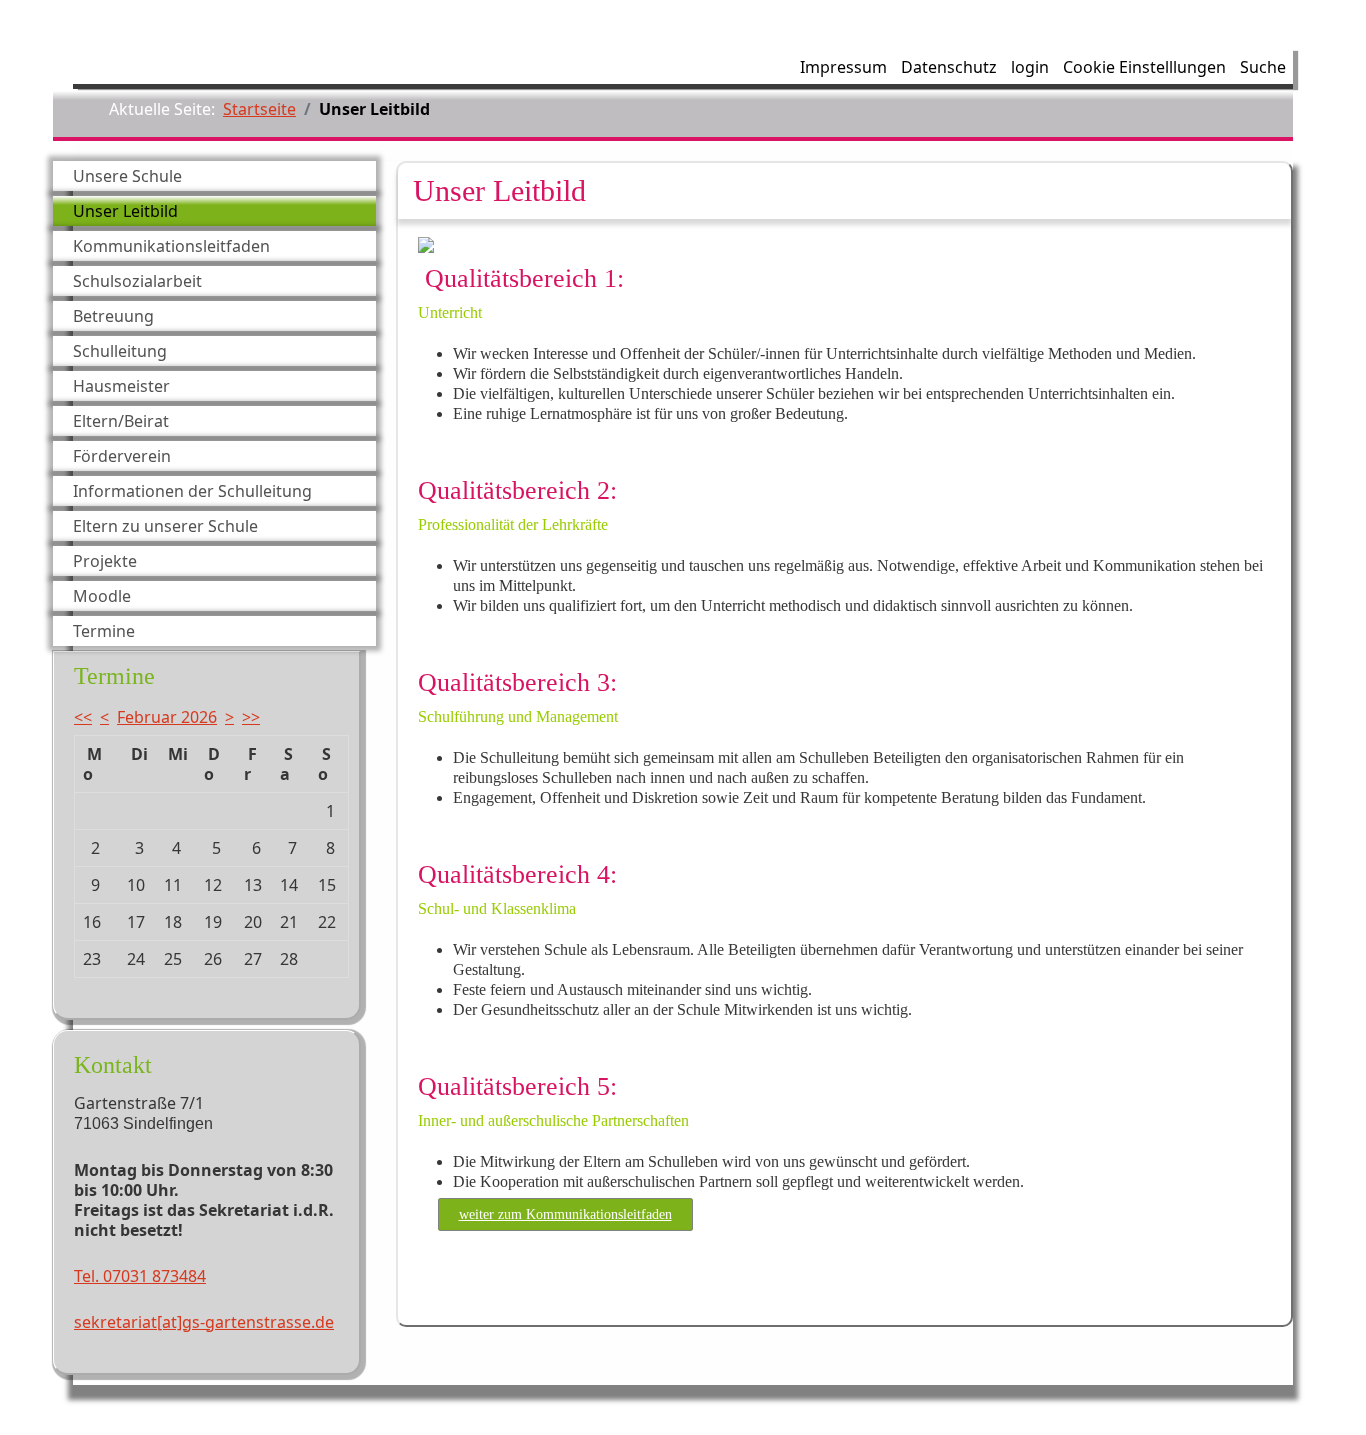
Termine (104, 631)
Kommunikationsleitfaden (171, 246)
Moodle (102, 596)
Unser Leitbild (125, 211)
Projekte (105, 561)
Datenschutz (949, 67)
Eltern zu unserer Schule (165, 526)
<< (83, 717)
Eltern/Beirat (121, 421)
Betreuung (113, 316)
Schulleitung (120, 351)
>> (251, 717)
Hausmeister (121, 386)
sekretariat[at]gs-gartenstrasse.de (204, 1322)
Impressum (843, 67)
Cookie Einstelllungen (1144, 67)
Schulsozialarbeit (137, 281)
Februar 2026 (167, 717)
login (1030, 67)
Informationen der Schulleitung (192, 491)
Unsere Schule (127, 176)
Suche (1263, 67)
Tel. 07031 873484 (140, 1276)
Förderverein (122, 456)
